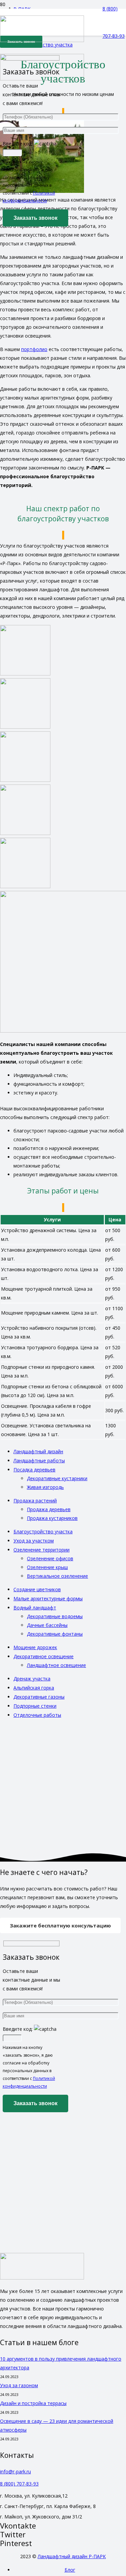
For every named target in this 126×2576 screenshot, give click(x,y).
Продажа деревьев (49, 1509)
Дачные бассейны (47, 1625)
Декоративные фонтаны (55, 1634)
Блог (70, 2570)
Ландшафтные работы (39, 1460)
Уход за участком (34, 1541)
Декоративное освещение (44, 1656)
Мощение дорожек (35, 1647)
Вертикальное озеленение (57, 1576)
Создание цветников (37, 1589)
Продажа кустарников (52, 1518)
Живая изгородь (45, 1487)
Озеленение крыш (47, 1567)
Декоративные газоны (39, 1697)
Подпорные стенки (35, 1706)
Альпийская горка (34, 1688)
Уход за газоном (19, 2385)
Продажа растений (35, 1501)
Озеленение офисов (50, 1558)
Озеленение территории (41, 1550)
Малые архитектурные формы (48, 1598)
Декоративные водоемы (55, 1616)
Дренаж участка (32, 1679)
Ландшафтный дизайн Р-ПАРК (72, 2556)
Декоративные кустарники (57, 1478)
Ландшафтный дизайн (38, 1451)
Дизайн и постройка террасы (33, 2403)
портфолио (34, 349)
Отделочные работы (37, 1715)
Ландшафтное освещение (56, 1665)
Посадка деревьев (34, 1470)
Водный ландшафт (35, 1608)
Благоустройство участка (43, 1531)
